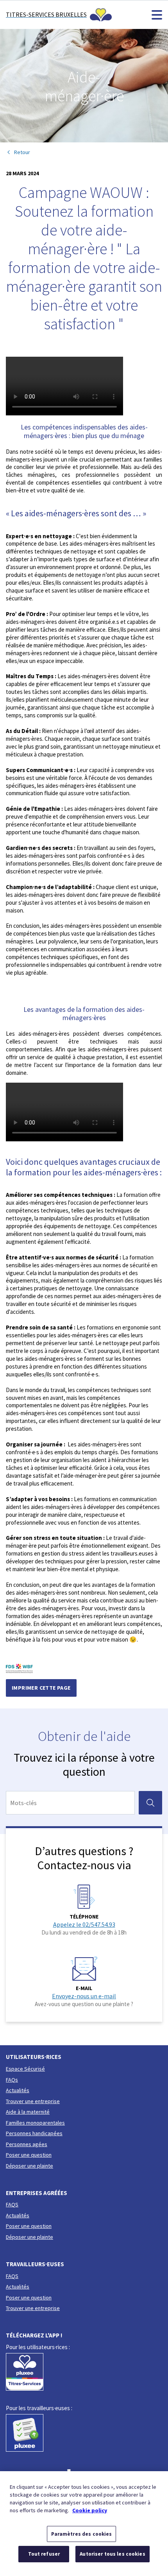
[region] (84, 2524)
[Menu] (157, 15)
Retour (22, 152)
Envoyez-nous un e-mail (84, 1996)
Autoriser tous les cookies (112, 2554)
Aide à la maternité (28, 2112)
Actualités (18, 2090)
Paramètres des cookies (82, 2534)
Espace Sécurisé (25, 2069)
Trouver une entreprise (33, 2101)
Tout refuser (44, 2554)
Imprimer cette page (41, 1688)
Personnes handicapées (34, 2133)
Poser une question (29, 2155)
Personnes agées (27, 2144)
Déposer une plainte (29, 2166)
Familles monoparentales (35, 2123)
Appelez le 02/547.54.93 (84, 1924)
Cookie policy (90, 2510)
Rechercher (153, 1803)
